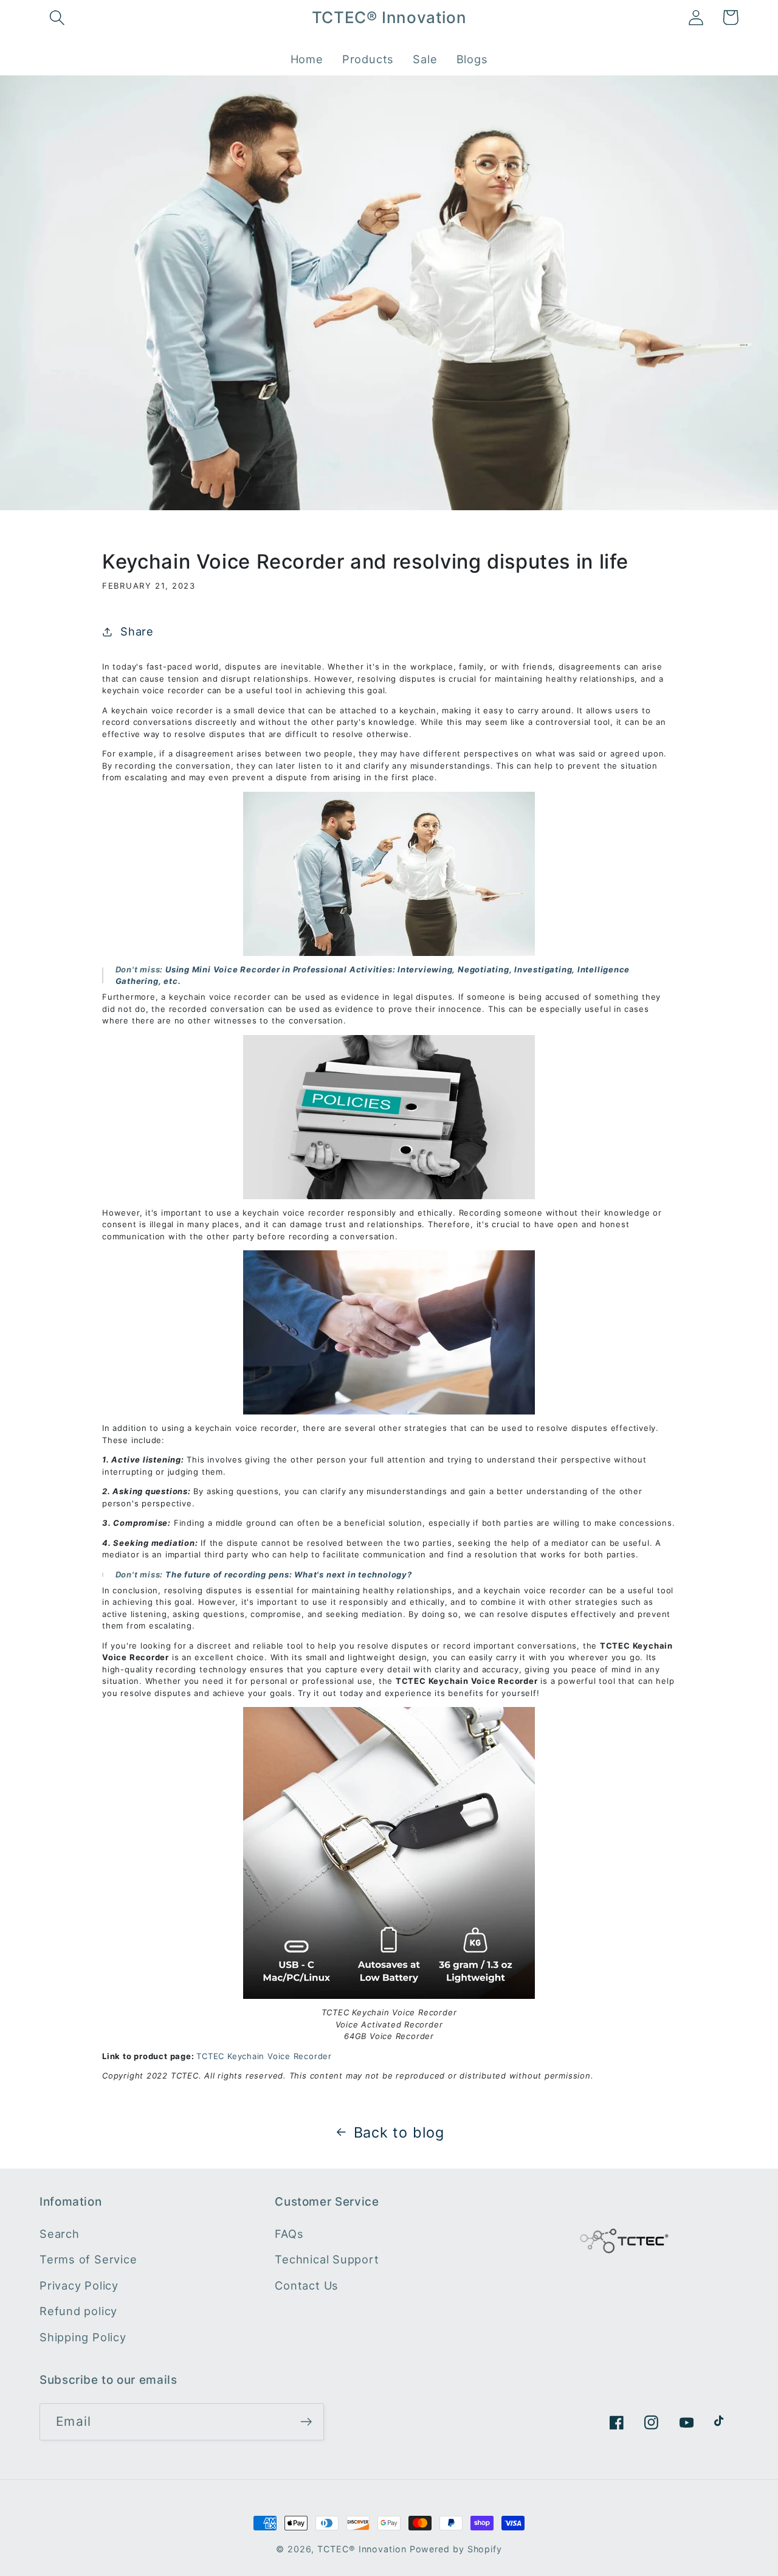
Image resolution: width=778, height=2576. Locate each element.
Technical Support (327, 2259)
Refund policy (78, 2311)
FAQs (289, 2233)
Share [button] (137, 631)
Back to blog (399, 2132)
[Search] (57, 17)
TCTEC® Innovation (362, 2549)
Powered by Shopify (456, 2549)
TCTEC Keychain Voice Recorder (264, 2056)
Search (60, 2233)
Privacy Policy (79, 2285)
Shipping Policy (83, 2336)
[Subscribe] (306, 2422)
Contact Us (307, 2285)
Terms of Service (88, 2259)
